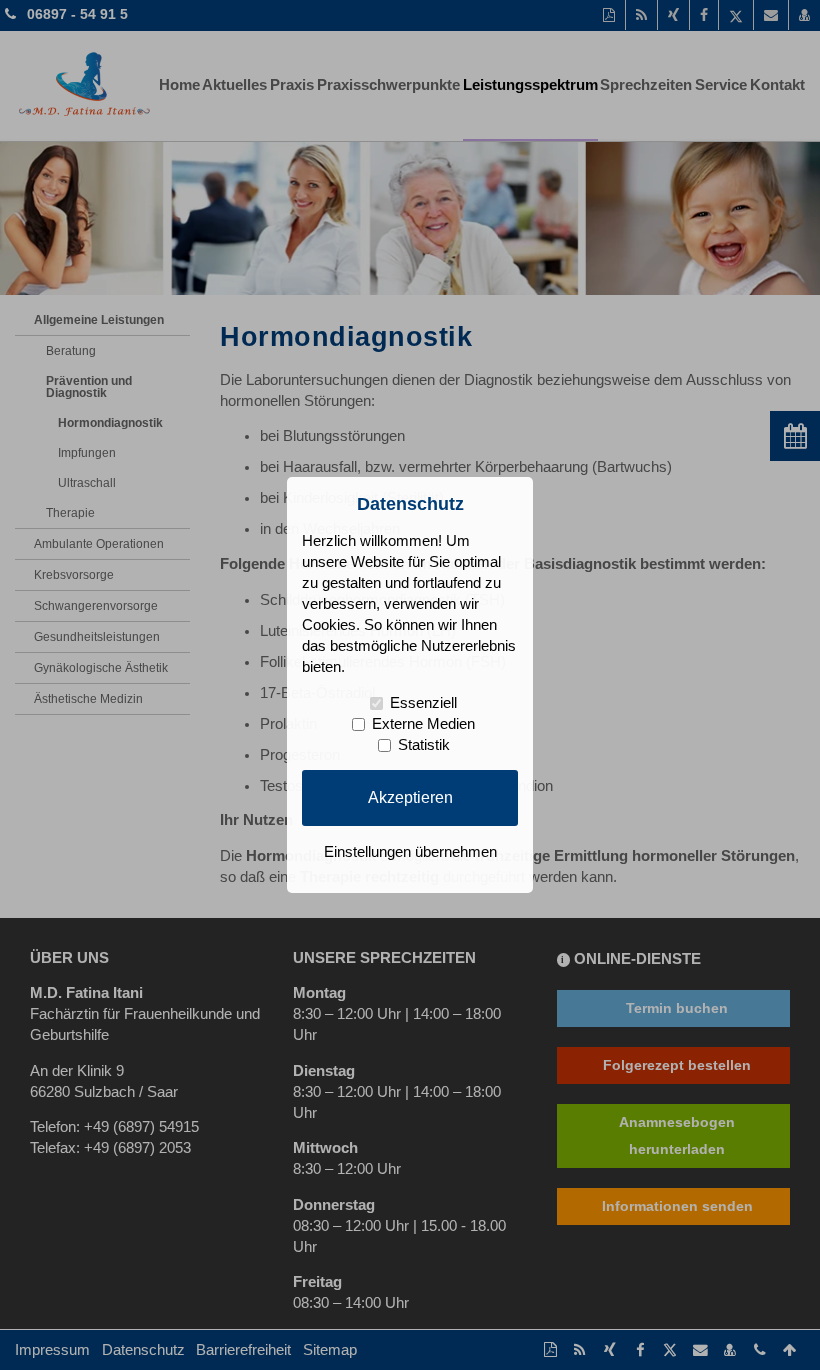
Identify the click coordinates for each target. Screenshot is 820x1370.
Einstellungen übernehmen (410, 852)
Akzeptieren (410, 797)
